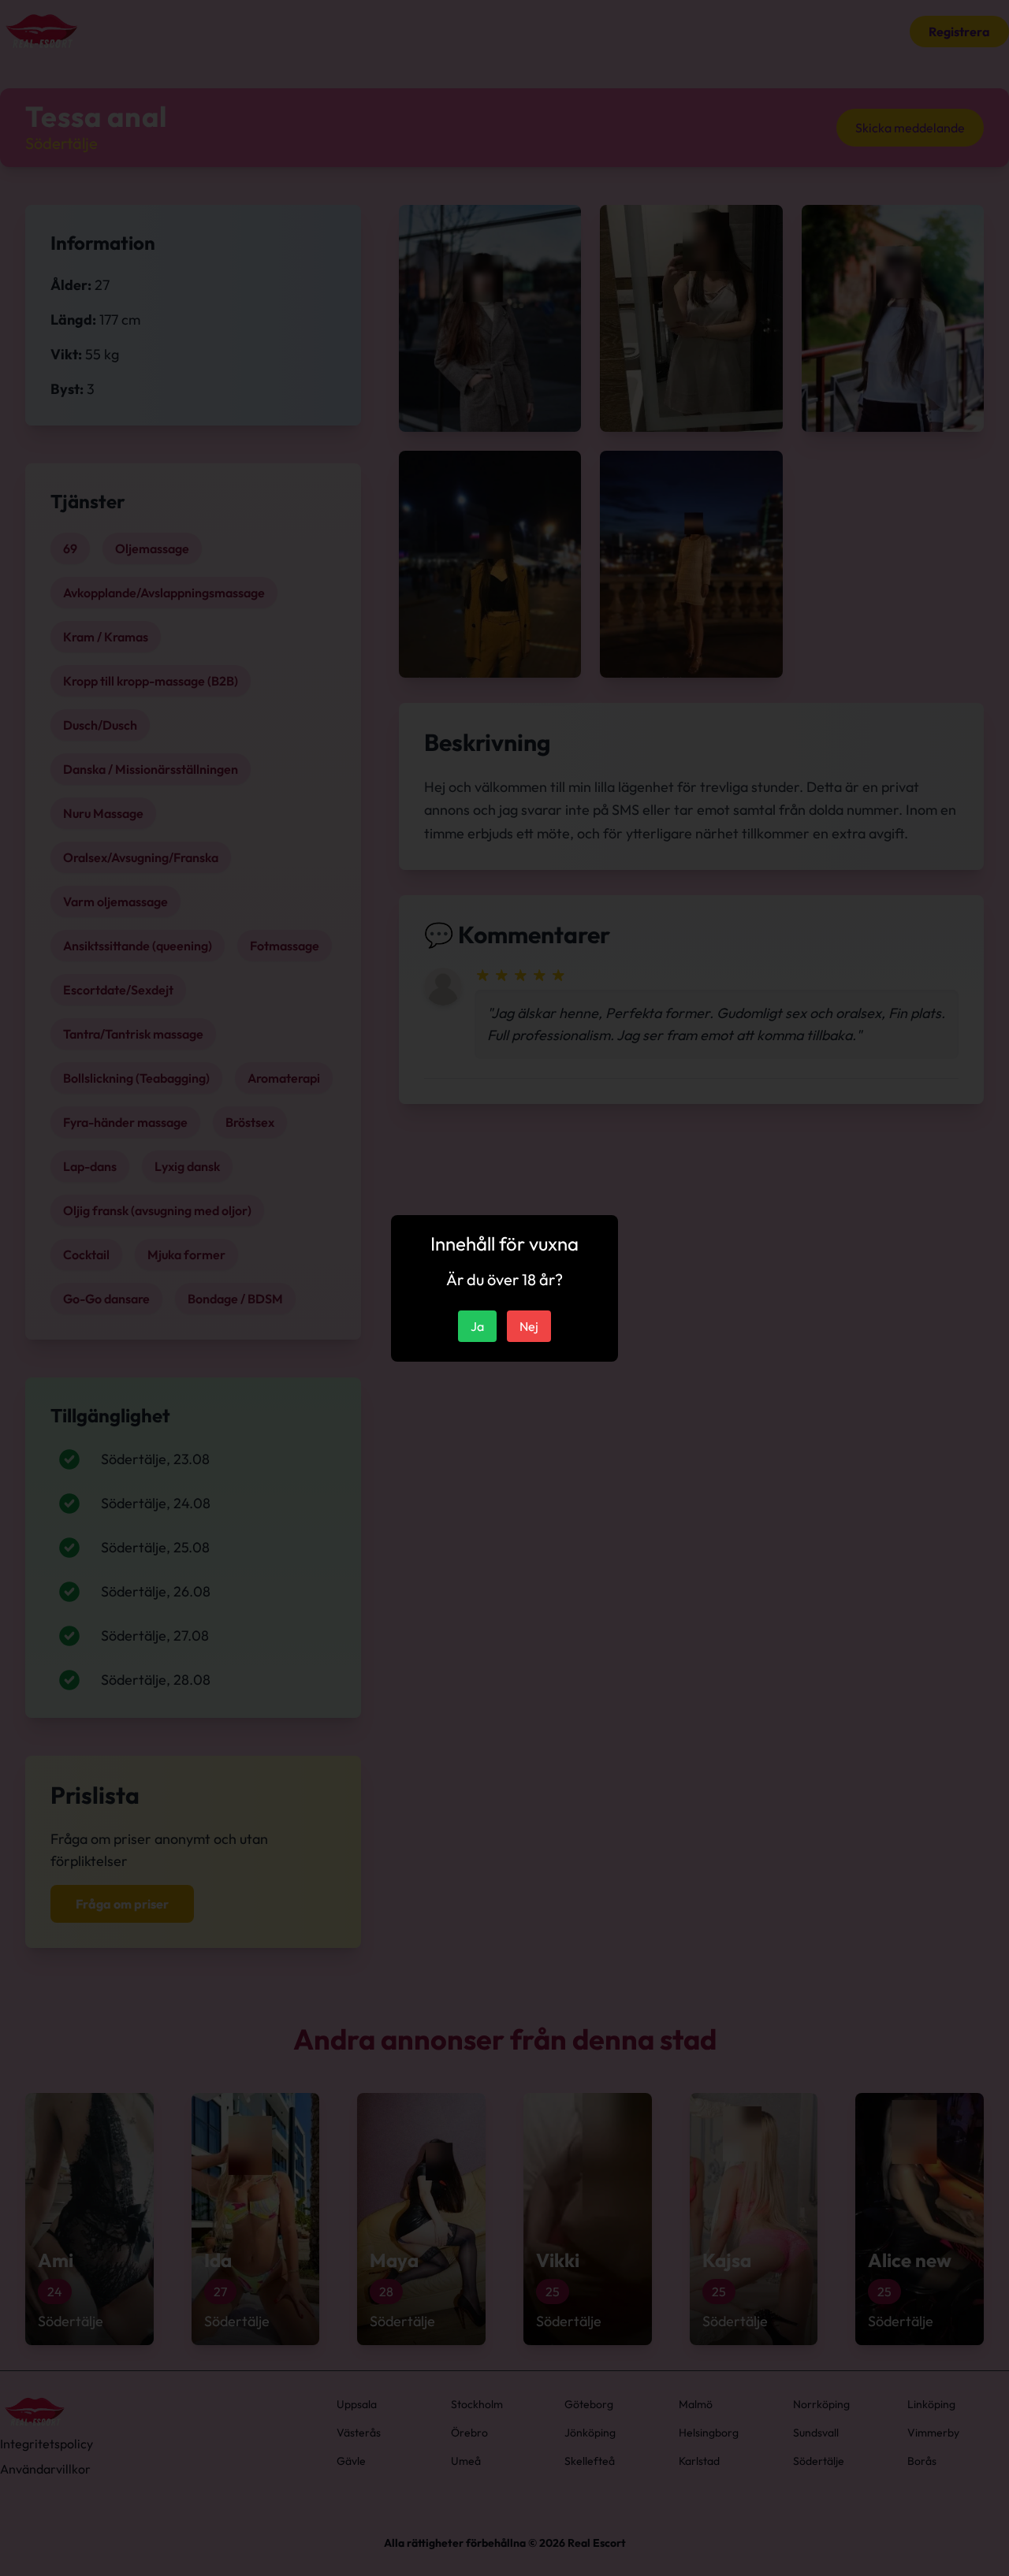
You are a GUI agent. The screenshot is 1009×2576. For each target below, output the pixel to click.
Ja (477, 1326)
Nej (529, 1326)
